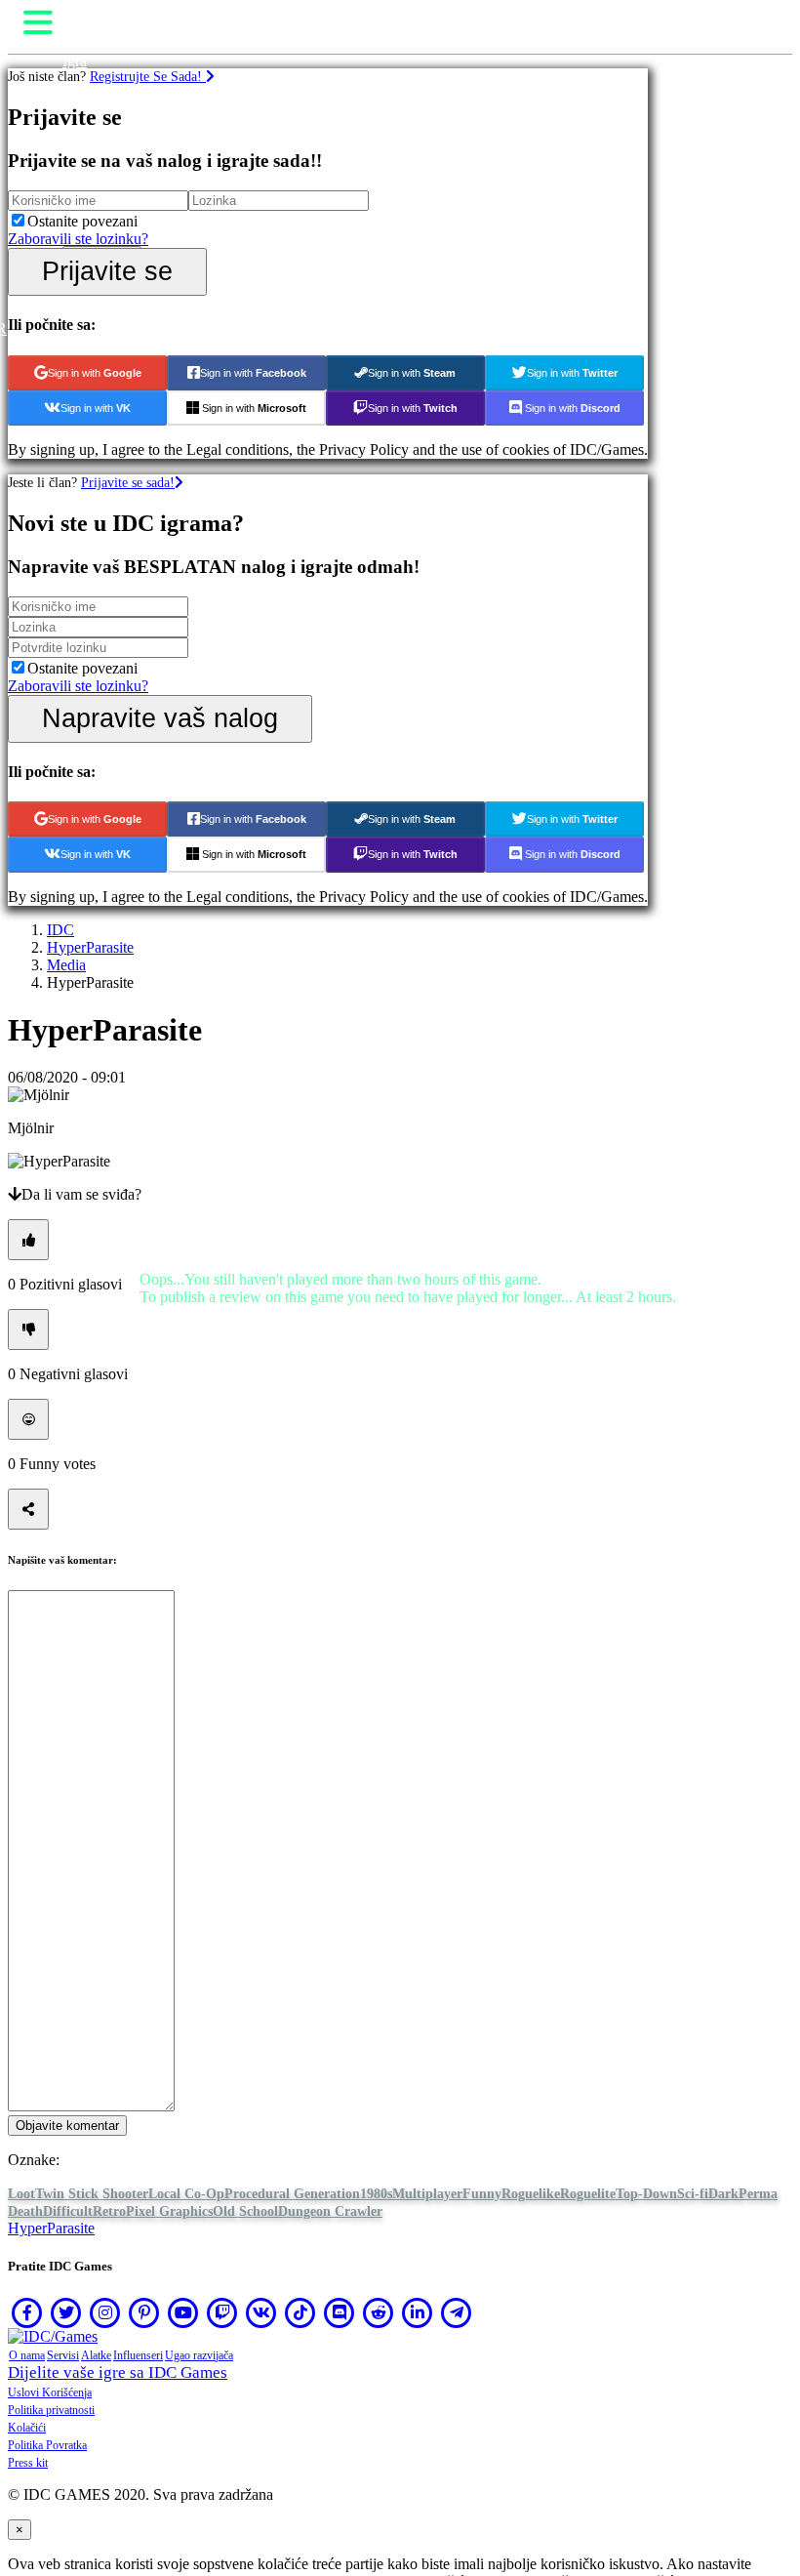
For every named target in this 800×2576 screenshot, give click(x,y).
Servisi (63, 2355)
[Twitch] (222, 2312)
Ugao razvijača (199, 2355)
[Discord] (340, 2312)
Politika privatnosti (51, 2410)
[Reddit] (379, 2312)
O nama (27, 2355)
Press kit (28, 2463)
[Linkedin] (418, 2312)
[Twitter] (66, 2312)
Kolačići (27, 2428)
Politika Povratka (47, 2445)
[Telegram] (457, 2312)
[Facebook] (27, 2312)
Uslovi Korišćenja (50, 2392)
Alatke (96, 2355)
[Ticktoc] (300, 2312)
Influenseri (138, 2355)
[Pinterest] (144, 2312)
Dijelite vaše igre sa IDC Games (118, 2372)
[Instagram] (105, 2312)
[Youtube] (183, 2312)
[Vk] (261, 2312)
